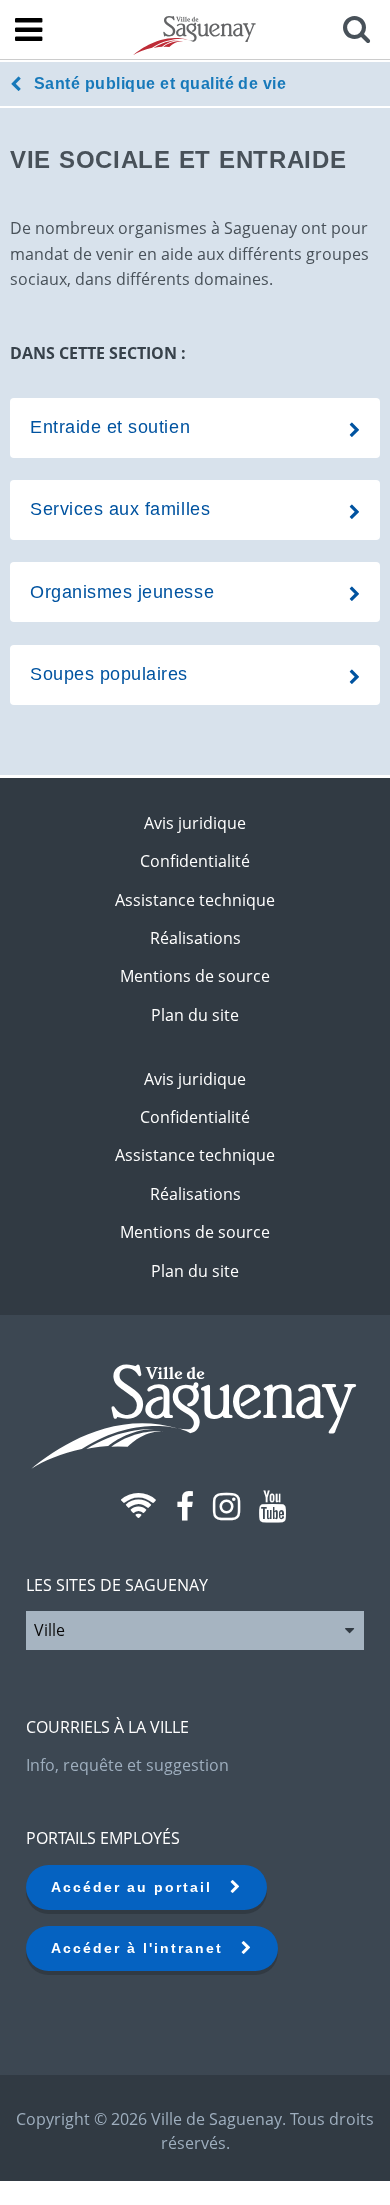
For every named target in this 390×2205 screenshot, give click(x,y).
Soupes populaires (109, 674)
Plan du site (195, 1015)
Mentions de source (195, 976)
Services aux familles (120, 509)
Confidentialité (195, 861)
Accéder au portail (140, 1887)
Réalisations (195, 938)
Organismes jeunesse (122, 592)
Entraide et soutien (110, 427)
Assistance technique (195, 900)
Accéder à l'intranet (146, 1948)
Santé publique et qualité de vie (160, 83)
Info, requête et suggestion (127, 1765)
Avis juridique (195, 823)
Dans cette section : (98, 353)
